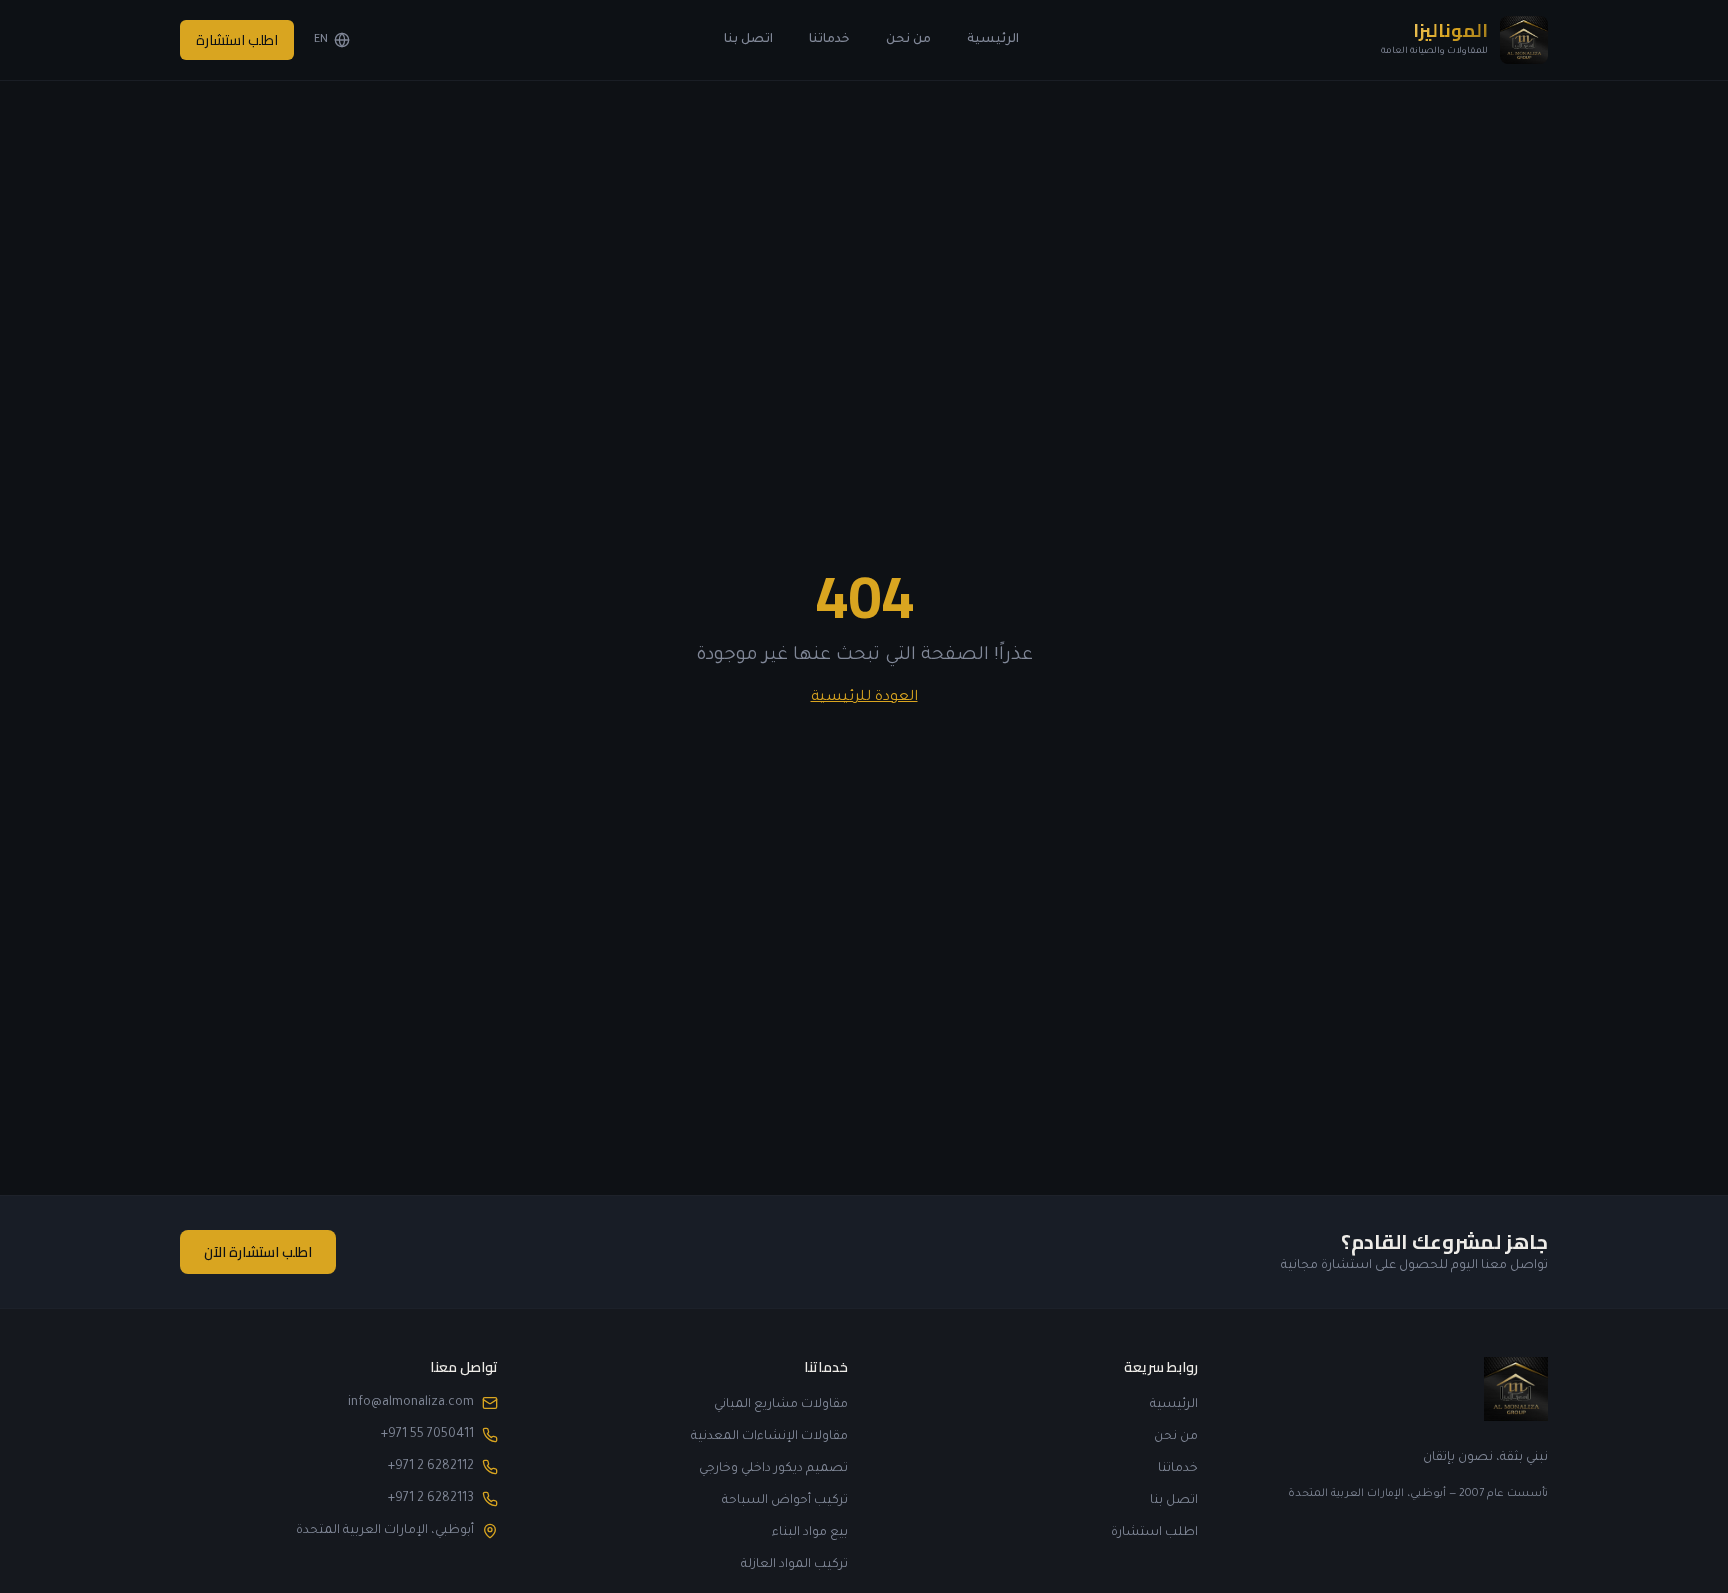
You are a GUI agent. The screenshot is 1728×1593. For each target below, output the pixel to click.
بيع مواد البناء (810, 1533)
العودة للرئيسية (864, 698)
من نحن (908, 40)
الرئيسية (993, 40)
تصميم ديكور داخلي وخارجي (773, 1469)
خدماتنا (829, 40)
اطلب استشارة (237, 40)
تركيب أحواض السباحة (785, 1501)
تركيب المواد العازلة (794, 1565)
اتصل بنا (748, 40)
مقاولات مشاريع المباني (781, 1405)
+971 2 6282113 (431, 1499)
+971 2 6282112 (431, 1467)
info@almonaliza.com (411, 1403)
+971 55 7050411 (427, 1435)
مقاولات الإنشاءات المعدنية (769, 1437)
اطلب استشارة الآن (258, 1252)
